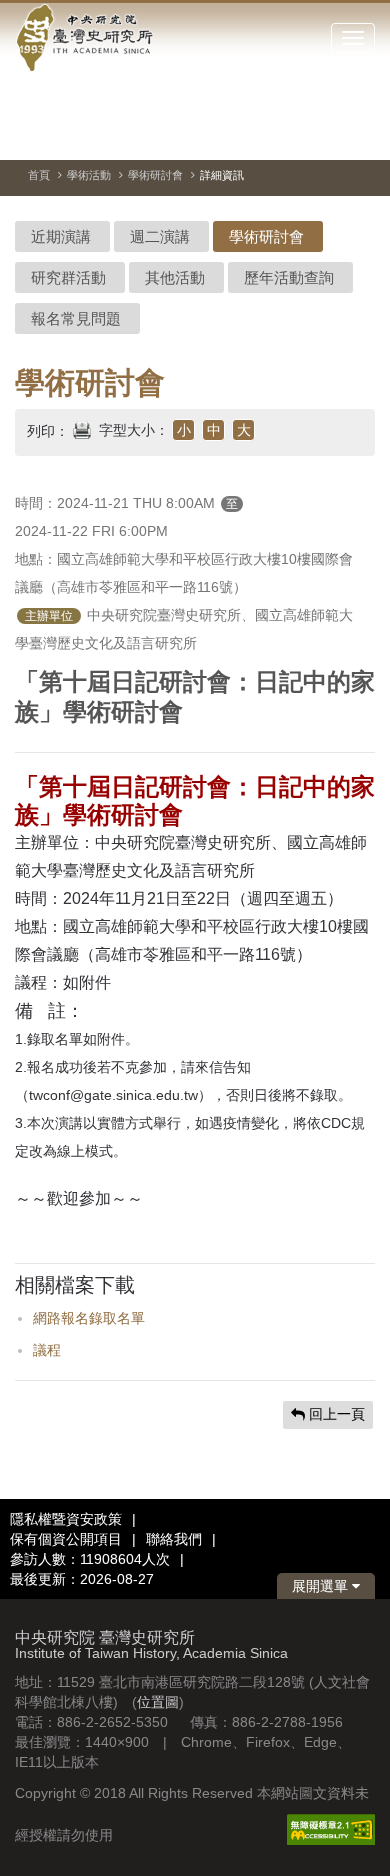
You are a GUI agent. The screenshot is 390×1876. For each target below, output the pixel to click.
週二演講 (160, 236)
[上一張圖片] (288, 134)
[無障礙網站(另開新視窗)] (331, 1828)
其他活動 (175, 277)
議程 (47, 1350)
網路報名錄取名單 (89, 1318)
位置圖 (158, 1702)
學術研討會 (155, 175)
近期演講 (61, 236)
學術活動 (89, 175)
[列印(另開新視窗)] (82, 428)
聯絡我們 (174, 1539)
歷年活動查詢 (289, 277)
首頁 (39, 175)
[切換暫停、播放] (252, 134)
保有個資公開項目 (66, 1539)
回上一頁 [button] (335, 1414)
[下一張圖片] (324, 134)
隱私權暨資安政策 (66, 1519)
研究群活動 (68, 277)
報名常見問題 (76, 318)
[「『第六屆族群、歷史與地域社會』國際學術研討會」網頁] (360, 135)
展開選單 (322, 1586)
